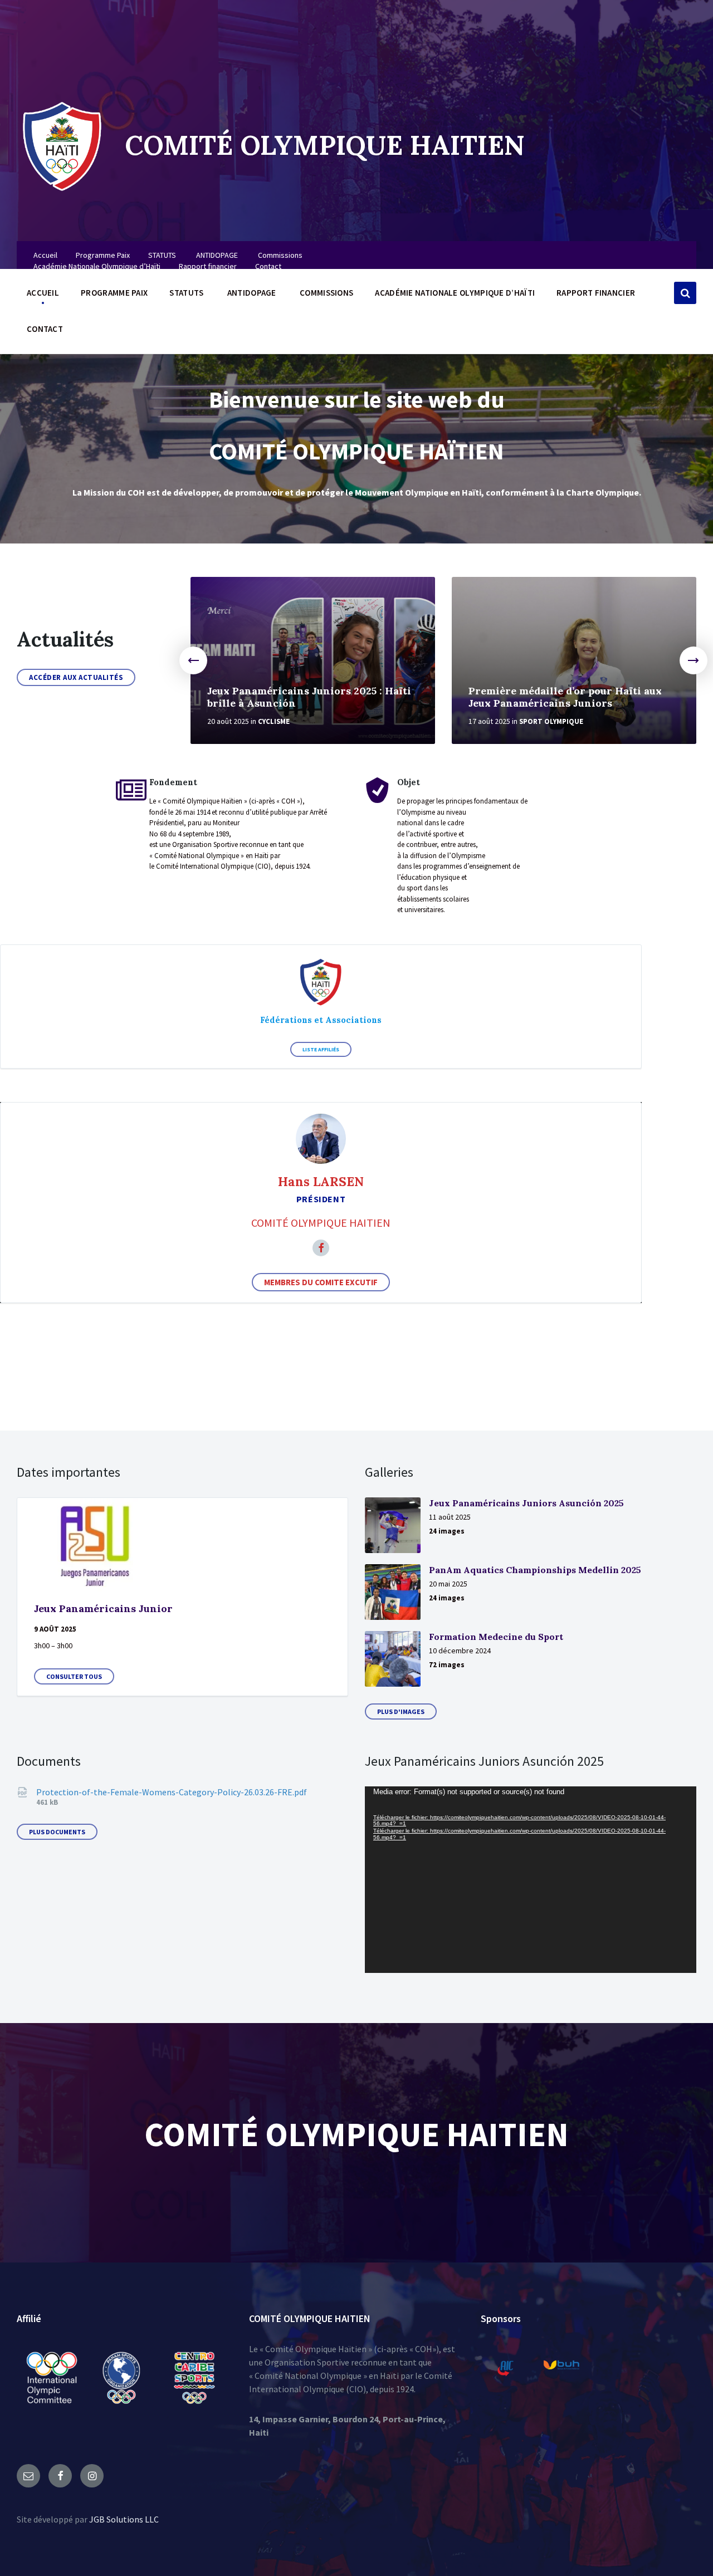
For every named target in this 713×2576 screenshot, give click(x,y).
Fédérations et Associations (321, 1020)
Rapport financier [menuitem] (208, 266)
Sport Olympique (551, 721)
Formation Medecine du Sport (496, 1637)
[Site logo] (62, 192)
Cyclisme (274, 721)
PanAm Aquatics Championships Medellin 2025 (535, 1570)
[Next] (694, 660)
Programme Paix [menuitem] (103, 255)
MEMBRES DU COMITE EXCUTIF (321, 1282)
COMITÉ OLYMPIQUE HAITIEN (325, 145)
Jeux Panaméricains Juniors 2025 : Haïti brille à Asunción (309, 697)
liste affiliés (321, 1049)
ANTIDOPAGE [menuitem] (217, 255)
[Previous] (193, 660)
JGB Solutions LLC (124, 2519)
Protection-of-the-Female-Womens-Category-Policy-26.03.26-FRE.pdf (172, 1792)
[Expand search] (685, 293)
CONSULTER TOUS (74, 1676)
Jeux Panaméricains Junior (103, 1608)
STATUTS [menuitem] (162, 255)
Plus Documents (57, 1832)
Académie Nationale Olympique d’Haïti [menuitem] (97, 266)
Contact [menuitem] (268, 266)
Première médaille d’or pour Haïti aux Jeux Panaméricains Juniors (565, 697)
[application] (531, 1880)
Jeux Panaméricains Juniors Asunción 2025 (526, 1503)
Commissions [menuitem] (280, 255)
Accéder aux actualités (76, 677)
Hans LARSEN (321, 1181)
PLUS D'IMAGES (401, 1711)
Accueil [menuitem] (45, 255)
